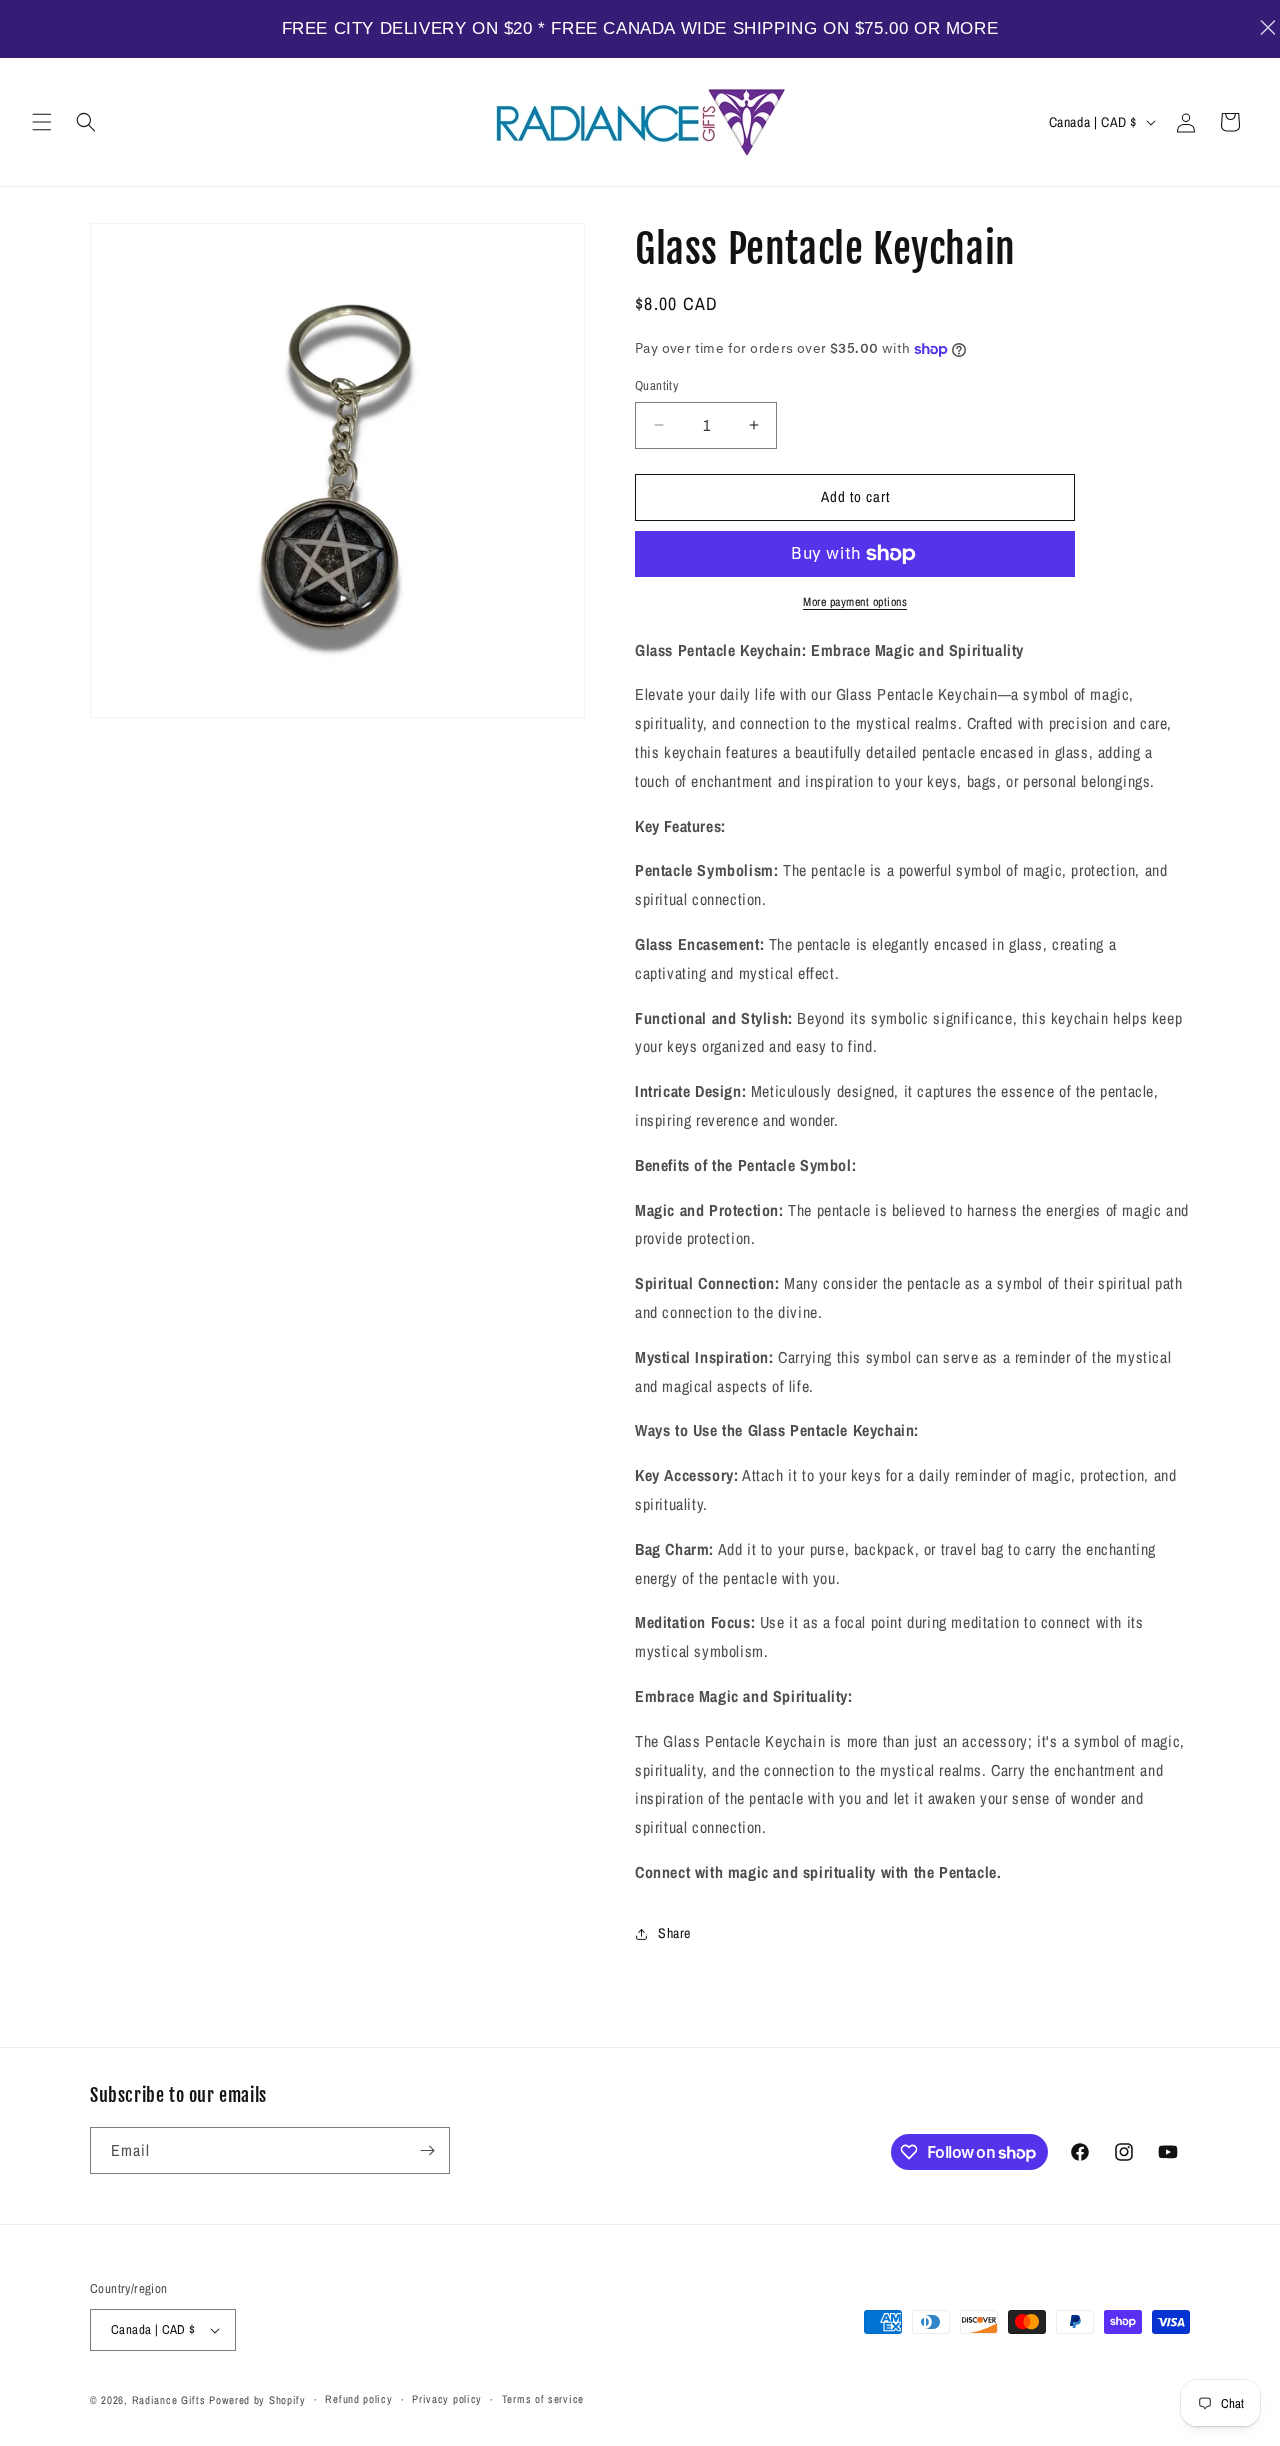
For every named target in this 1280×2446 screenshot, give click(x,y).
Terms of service (543, 2399)
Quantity (656, 385)
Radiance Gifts (169, 2400)
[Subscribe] (427, 2150)
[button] (42, 122)
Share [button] (674, 1933)
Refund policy (358, 2399)
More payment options (855, 602)
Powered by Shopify (257, 2400)
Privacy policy (447, 2399)
